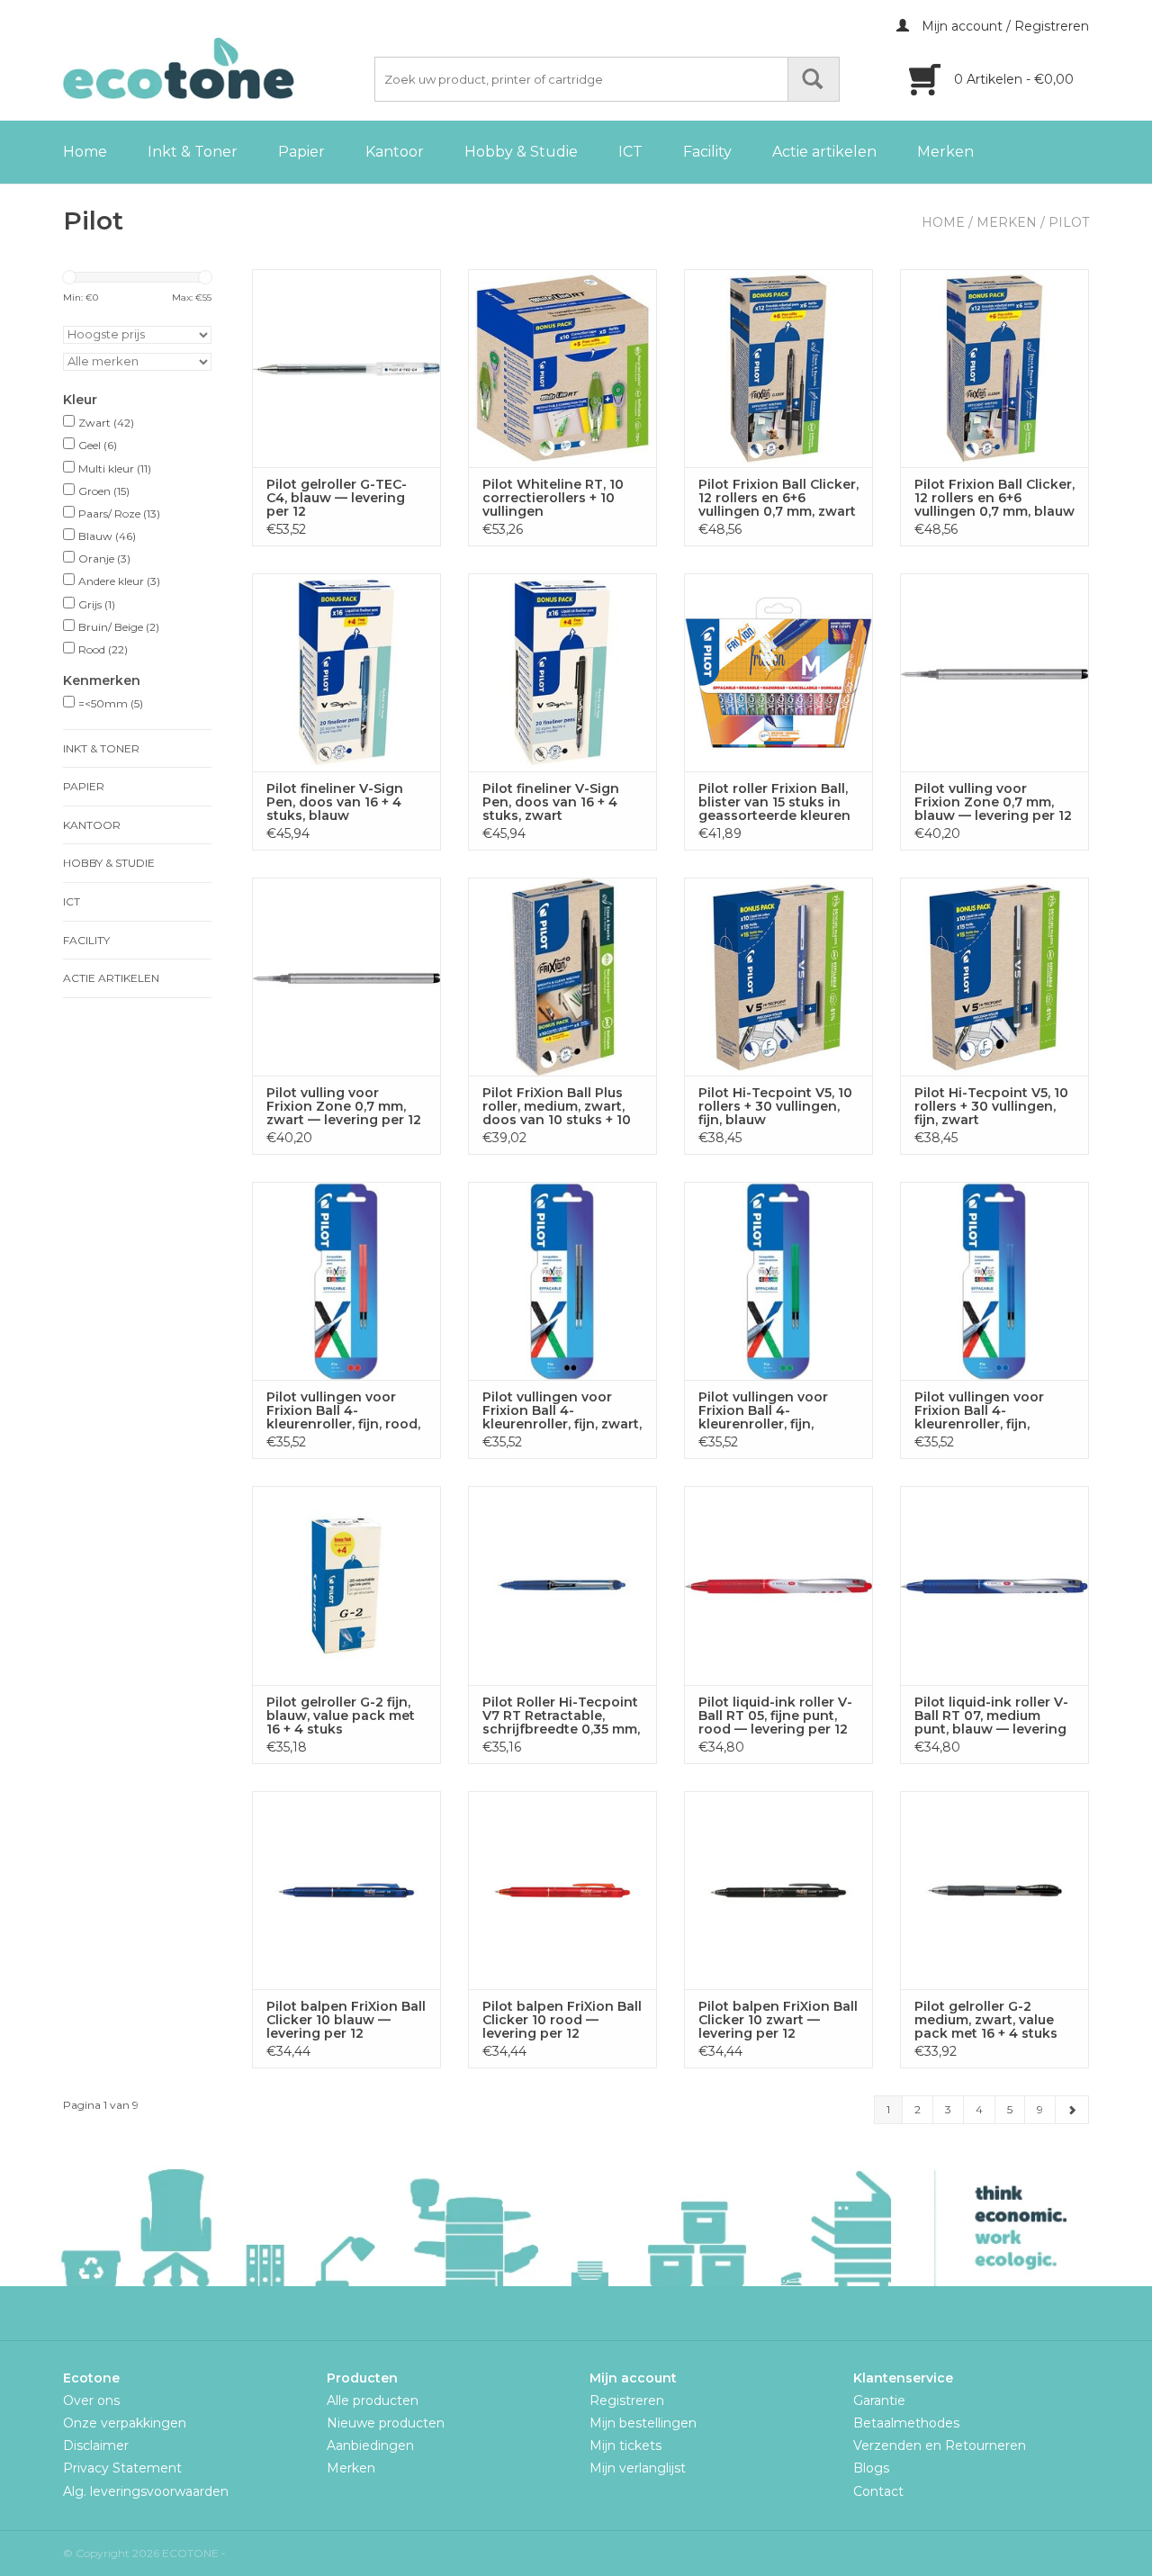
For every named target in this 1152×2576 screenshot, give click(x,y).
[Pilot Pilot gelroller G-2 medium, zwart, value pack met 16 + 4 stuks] (994, 1890)
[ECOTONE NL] (216, 68)
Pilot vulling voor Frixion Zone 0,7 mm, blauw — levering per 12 (993, 802)
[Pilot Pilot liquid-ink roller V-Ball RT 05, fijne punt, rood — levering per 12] (778, 1585)
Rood (103, 649)
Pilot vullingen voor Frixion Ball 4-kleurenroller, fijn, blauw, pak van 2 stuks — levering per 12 (990, 1411)
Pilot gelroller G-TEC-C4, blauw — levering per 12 (337, 498)
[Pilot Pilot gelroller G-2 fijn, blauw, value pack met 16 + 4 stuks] (346, 1585)
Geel (98, 445)
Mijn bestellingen (643, 2423)
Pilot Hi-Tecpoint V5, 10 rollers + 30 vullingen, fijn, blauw (775, 1107)
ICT (630, 152)
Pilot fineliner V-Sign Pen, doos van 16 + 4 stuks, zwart (551, 802)
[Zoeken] (814, 79)
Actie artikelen (824, 152)
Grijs (97, 604)
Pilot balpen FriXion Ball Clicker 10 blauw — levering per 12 (346, 2020)
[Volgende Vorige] (1072, 2110)
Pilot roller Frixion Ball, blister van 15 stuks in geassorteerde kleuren (774, 802)
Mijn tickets (625, 2445)
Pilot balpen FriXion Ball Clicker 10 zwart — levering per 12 (778, 2020)
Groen (104, 491)
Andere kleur (119, 581)
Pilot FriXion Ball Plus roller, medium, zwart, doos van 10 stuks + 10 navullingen (557, 1107)
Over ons (91, 2400)
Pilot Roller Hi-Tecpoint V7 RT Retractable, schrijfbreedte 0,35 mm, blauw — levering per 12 (561, 1716)
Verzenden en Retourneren (940, 2445)
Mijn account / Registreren (1003, 26)
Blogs (871, 2468)
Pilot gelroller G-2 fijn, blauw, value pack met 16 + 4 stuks (341, 1716)
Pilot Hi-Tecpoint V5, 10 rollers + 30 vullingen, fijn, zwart (991, 1107)
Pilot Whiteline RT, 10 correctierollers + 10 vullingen (553, 498)
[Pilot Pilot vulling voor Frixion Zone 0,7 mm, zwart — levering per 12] (346, 977)
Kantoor (395, 152)
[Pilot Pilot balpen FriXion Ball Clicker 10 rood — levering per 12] (562, 1890)
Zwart (106, 423)
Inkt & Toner (193, 152)
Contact (878, 2491)
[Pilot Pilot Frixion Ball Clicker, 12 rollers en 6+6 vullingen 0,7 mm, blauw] (994, 368)
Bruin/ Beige (119, 627)
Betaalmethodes (906, 2423)
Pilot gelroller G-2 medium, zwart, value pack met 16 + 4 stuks (986, 2020)
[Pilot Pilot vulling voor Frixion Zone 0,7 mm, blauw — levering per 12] (994, 672)
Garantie (879, 2400)
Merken (945, 152)
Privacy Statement (122, 2468)
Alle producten (373, 2400)
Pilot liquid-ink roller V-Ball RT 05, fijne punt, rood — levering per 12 (775, 1716)
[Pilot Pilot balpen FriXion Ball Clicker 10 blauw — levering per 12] (346, 1890)
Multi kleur (115, 468)
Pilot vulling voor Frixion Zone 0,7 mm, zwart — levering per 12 (344, 1107)
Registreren (627, 2400)
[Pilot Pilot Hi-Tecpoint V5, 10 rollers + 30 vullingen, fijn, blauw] (778, 977)
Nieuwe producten (386, 2423)
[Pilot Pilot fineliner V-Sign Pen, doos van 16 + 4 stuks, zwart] (562, 672)
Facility (707, 152)
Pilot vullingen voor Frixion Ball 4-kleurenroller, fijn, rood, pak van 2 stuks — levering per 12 (343, 1411)
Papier (301, 152)
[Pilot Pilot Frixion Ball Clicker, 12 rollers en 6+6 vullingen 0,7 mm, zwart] (778, 368)
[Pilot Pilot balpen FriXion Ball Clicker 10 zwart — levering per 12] (778, 1890)
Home (85, 152)
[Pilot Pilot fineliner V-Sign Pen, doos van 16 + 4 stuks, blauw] (346, 672)
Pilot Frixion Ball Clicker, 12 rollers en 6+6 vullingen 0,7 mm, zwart (778, 498)
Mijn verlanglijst (638, 2468)
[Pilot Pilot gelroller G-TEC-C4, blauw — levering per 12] (346, 368)
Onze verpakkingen (125, 2423)
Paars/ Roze (119, 513)
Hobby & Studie (521, 152)
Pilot (1069, 222)
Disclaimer (96, 2445)
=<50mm (111, 703)
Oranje (104, 558)
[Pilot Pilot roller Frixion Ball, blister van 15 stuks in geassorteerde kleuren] (778, 672)
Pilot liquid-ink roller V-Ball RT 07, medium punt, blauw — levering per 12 (991, 1716)
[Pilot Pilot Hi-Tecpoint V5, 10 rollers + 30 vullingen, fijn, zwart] (994, 977)
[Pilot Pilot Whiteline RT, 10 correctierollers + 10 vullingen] (562, 368)
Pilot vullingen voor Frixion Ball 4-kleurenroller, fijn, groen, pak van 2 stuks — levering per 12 (774, 1411)
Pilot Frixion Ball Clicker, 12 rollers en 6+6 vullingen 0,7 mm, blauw (994, 498)
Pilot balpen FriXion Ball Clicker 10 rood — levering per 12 (562, 2020)
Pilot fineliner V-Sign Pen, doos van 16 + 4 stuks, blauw (335, 802)
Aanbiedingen (370, 2445)
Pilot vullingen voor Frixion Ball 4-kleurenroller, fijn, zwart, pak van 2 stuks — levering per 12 (562, 1411)
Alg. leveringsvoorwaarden (146, 2491)
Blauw (107, 536)
